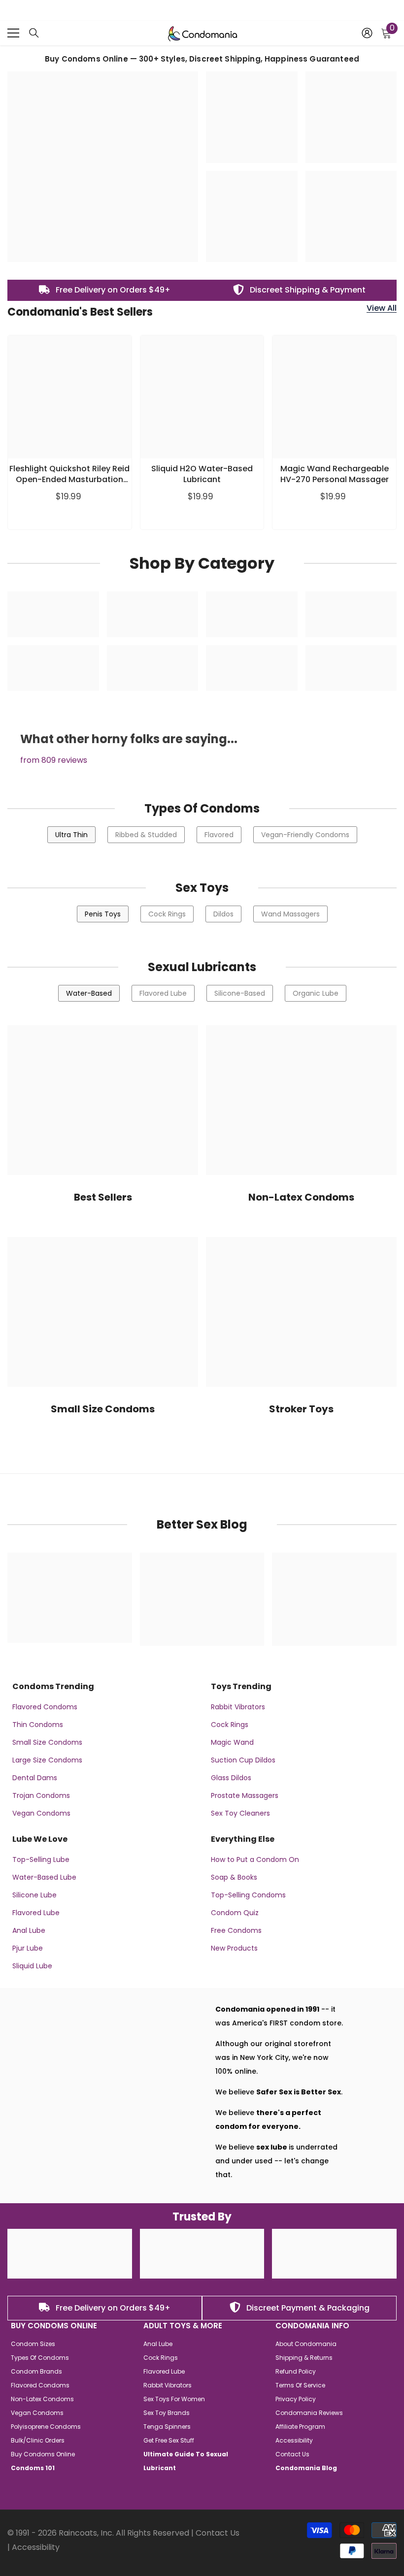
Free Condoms (236, 1930)
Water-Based (89, 993)
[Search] (34, 33)
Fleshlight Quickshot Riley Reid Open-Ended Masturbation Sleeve (69, 474)
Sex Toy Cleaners (240, 1813)
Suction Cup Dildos (243, 1760)
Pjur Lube (28, 1948)
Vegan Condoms (41, 1813)
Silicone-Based (240, 993)
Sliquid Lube (32, 1966)
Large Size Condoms (47, 1760)
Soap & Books (234, 1877)
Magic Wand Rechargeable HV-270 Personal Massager (335, 474)
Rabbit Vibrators (238, 1707)
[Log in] (367, 33)
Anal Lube (29, 1930)
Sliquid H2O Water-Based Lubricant (202, 474)
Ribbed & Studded (146, 835)
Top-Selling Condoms (248, 1895)
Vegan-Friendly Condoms (305, 835)
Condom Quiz (235, 1913)
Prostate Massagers (245, 1795)
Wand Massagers (290, 914)
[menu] (13, 33)
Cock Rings (167, 914)
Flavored (219, 835)
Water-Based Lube (44, 1877)
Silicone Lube (34, 1895)
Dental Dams (35, 1778)
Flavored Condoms (45, 1707)
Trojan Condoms (41, 1795)
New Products (234, 1948)
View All (382, 309)
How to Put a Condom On (255, 1859)
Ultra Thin (71, 835)
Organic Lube (316, 993)
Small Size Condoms (47, 1742)
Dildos (223, 914)
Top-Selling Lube (41, 1859)
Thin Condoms (38, 1725)
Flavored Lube (163, 993)
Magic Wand (232, 1742)
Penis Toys (103, 914)
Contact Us (218, 2533)
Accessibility (36, 2547)
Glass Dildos (231, 1778)
